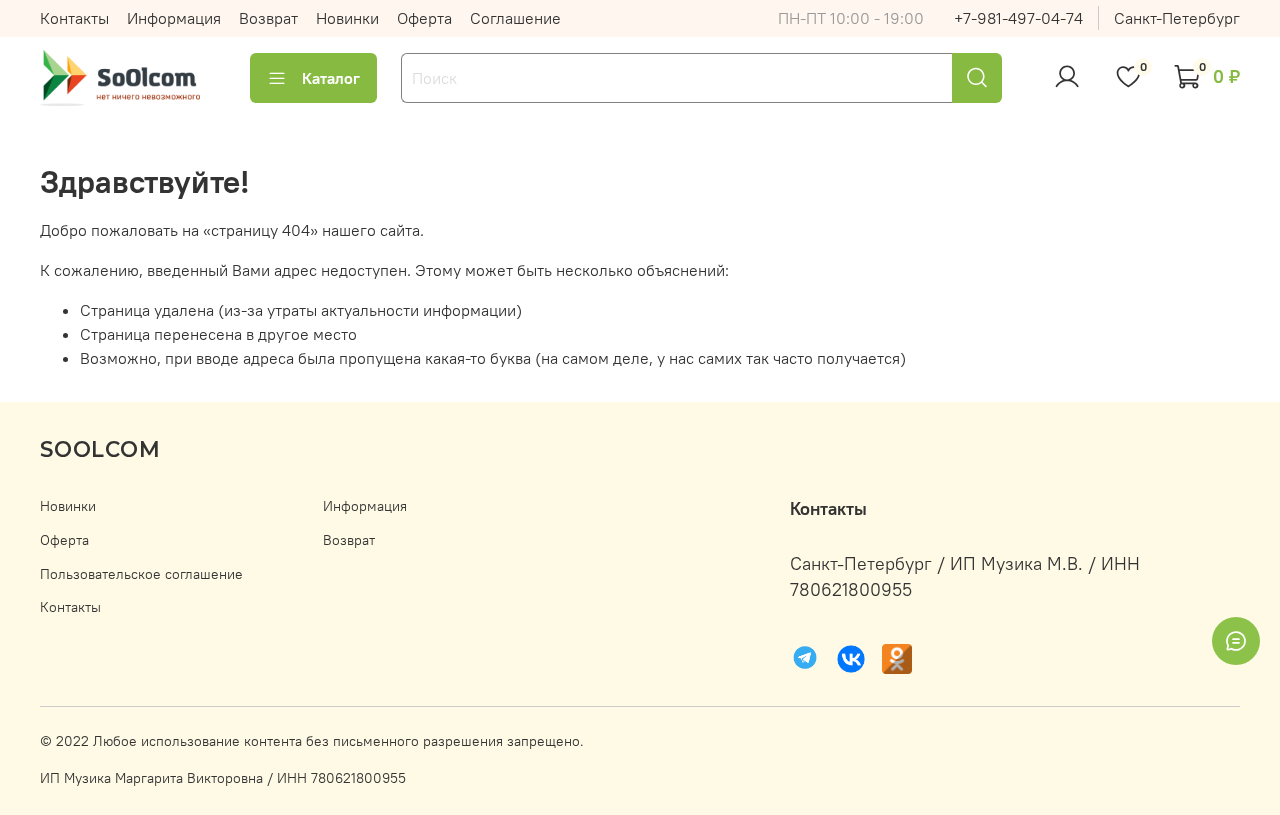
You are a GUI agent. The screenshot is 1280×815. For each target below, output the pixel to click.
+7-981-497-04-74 (1018, 18)
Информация (174, 18)
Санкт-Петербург (1177, 18)
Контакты (74, 18)
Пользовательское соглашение (141, 574)
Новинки (347, 18)
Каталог (331, 78)
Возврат (268, 18)
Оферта (424, 18)
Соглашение (515, 18)
